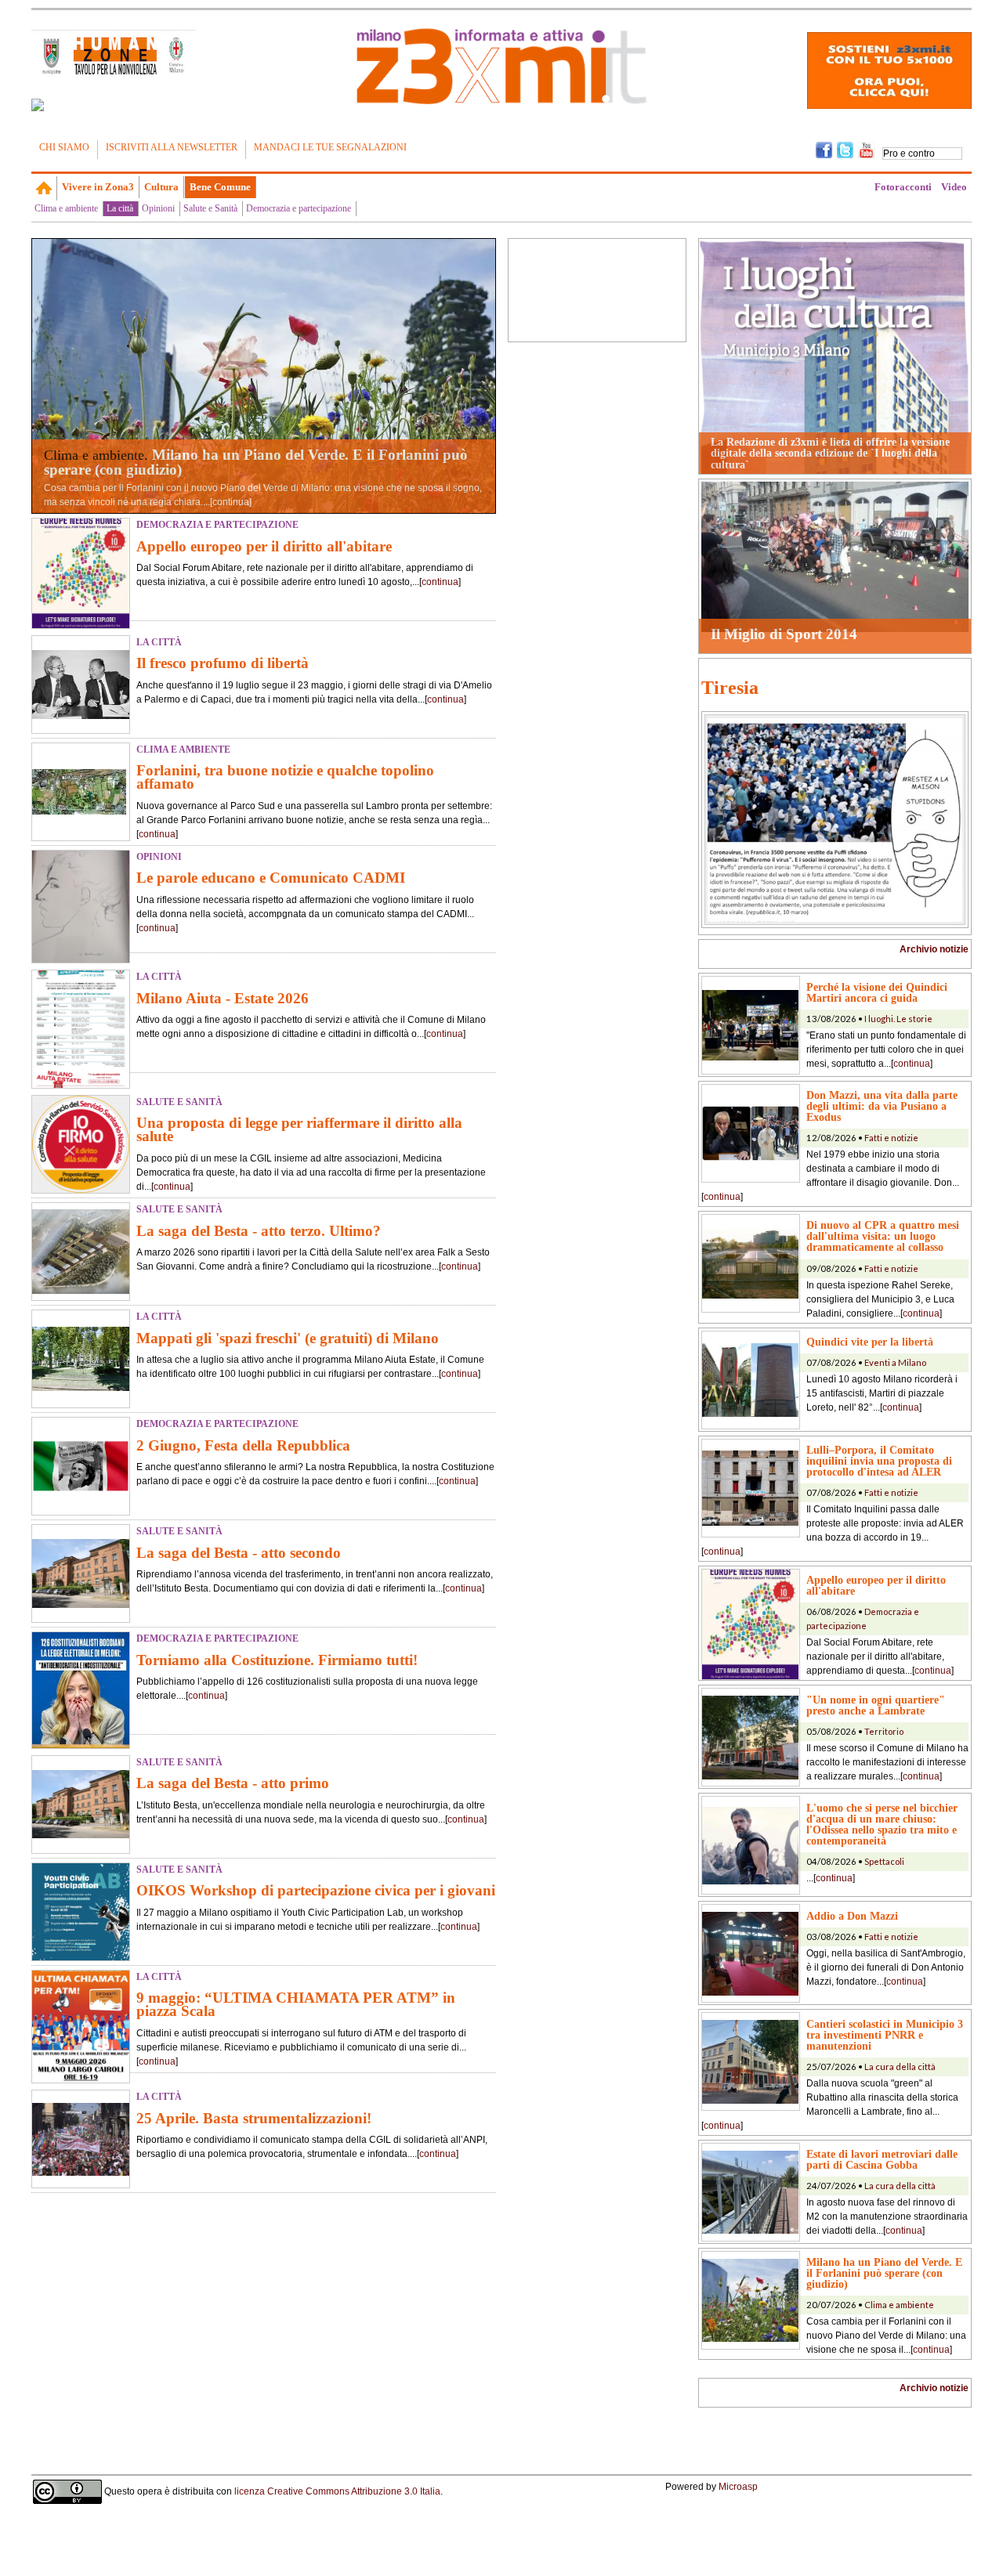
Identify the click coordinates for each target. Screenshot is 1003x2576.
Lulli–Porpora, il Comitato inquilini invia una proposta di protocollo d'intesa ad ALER (879, 1461)
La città (120, 208)
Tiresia (730, 688)
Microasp (738, 2487)
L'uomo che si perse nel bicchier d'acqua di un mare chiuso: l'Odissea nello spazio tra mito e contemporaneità (882, 1824)
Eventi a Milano (895, 1362)
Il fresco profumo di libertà (223, 663)
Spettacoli (884, 1861)
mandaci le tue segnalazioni (330, 147)
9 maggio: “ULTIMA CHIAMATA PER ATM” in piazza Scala (296, 2004)
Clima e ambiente (66, 208)
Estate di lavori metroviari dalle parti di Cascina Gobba (882, 2159)
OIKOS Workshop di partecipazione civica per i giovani (316, 1890)
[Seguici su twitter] (845, 149)
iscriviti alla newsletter (172, 147)
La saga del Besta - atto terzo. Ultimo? (259, 1231)
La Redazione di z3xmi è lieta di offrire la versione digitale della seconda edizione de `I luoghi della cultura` (830, 453)
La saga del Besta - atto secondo (239, 1553)
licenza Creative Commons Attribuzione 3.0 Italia (337, 2491)
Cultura (161, 187)
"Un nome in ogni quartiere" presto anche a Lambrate (876, 1705)
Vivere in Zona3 (98, 187)
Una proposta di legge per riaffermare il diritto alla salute (299, 1129)
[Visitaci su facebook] (38, 105)
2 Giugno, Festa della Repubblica (243, 1445)
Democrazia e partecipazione (299, 208)
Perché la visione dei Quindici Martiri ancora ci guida (877, 992)
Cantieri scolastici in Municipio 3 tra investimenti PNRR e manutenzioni (885, 2035)
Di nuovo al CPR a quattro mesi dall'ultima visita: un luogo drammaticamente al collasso (883, 1236)
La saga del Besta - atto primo (233, 1783)
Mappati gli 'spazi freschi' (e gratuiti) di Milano (288, 1338)
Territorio (884, 1731)
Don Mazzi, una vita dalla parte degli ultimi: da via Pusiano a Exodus (882, 1106)
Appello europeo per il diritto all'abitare (264, 546)
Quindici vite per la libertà (870, 1342)
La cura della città (900, 2067)
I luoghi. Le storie (898, 1019)
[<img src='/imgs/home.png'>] (44, 188)
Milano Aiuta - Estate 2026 (223, 998)
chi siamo (64, 147)
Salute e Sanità (210, 208)
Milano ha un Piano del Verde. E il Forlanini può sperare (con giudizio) (256, 462)
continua (231, 502)
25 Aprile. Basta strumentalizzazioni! (254, 2118)
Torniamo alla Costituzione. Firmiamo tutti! (277, 1660)
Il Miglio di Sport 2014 (784, 634)
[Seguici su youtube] (866, 149)
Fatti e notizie (891, 1138)
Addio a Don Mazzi (852, 1916)
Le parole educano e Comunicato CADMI (271, 878)
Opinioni (158, 208)
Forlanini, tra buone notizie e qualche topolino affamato (285, 777)
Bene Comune (220, 187)
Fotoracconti (903, 187)
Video (954, 187)
